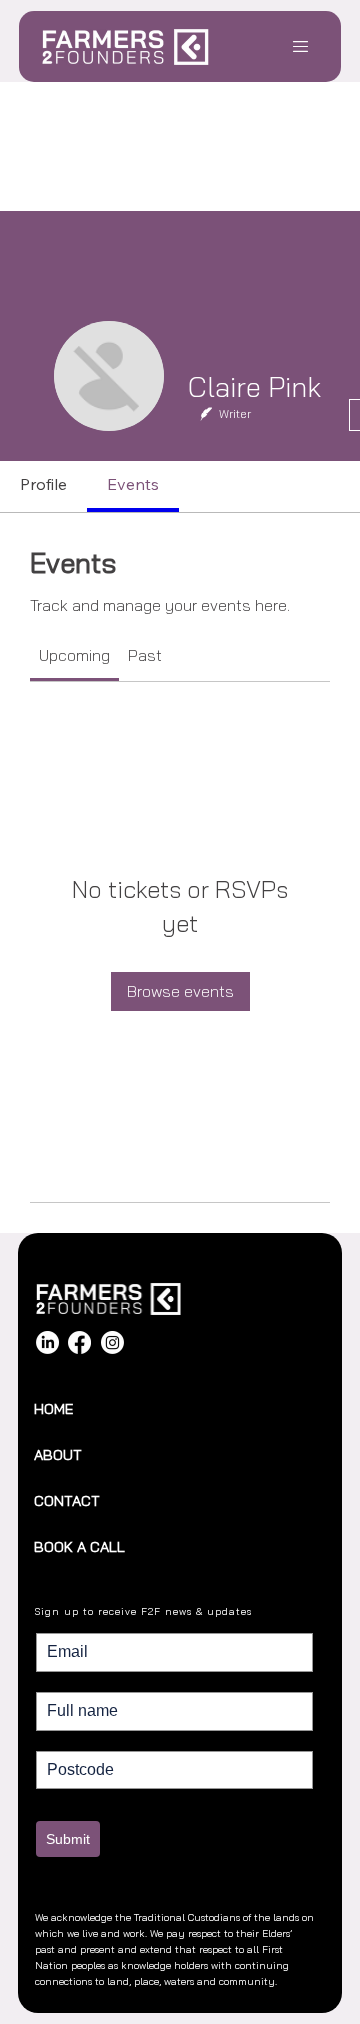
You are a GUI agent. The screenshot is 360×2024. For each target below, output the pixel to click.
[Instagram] (112, 1342)
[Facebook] (79, 1342)
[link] (74, 655)
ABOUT (58, 1455)
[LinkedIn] (47, 1342)
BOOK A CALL (79, 1547)
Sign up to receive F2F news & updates (143, 1611)
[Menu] (301, 46)
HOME (53, 1409)
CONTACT (67, 1501)
